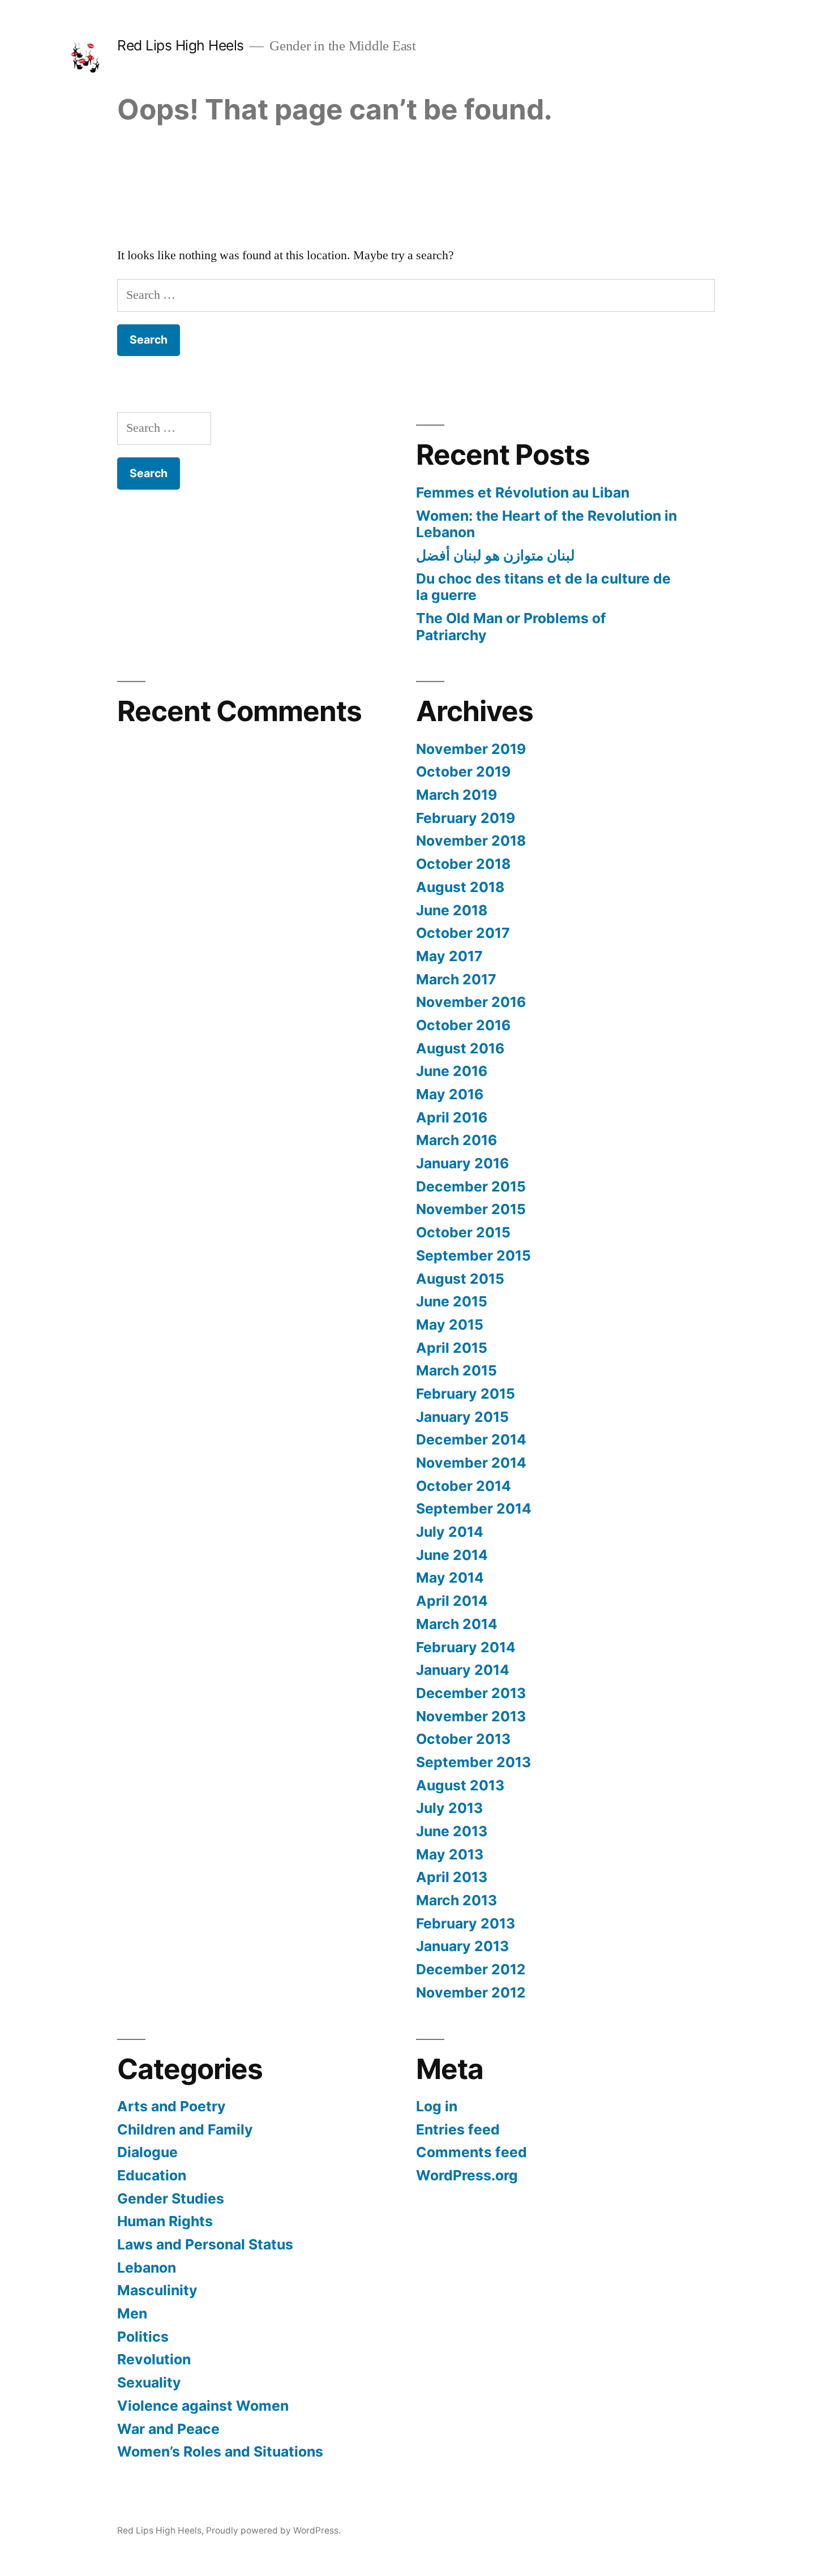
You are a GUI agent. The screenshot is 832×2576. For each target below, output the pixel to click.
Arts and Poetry (171, 2106)
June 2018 (452, 910)
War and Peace (168, 2429)
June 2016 (452, 1071)
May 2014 (450, 1578)
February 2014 (466, 1647)
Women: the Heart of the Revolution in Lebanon (546, 524)
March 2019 (456, 795)
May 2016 (450, 1094)
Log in (437, 2106)
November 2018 (471, 841)
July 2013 (449, 1808)
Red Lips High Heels (181, 45)
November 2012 (471, 1992)
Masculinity (157, 2290)
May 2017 (449, 956)
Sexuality (149, 2382)
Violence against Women (203, 2406)
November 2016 (471, 1002)
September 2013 (473, 1762)
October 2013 (463, 1739)
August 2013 (460, 1785)
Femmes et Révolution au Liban (523, 492)
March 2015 (456, 1370)
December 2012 (471, 1969)
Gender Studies (171, 2198)
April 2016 (452, 1117)
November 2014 (471, 1463)
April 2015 (452, 1348)
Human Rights (165, 2221)
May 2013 (450, 1854)
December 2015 (471, 1186)
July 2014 (450, 1532)
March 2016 (456, 1140)
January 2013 (462, 1946)
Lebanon (147, 2268)
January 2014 (463, 1670)
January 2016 (462, 1163)
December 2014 (471, 1439)
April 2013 (452, 1877)
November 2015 (471, 1209)
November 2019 (471, 749)
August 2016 (460, 1048)
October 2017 (463, 933)
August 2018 (460, 887)
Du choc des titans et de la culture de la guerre (543, 587)
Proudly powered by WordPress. (273, 2530)
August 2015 (460, 1279)
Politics (143, 2337)
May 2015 (450, 1325)
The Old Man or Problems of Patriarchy (511, 627)
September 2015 (473, 1255)
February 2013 (466, 1923)
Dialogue (147, 2152)
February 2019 (466, 818)
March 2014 (457, 1624)
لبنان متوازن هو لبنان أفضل (496, 555)
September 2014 (474, 1508)
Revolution (154, 2359)
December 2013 (471, 1693)
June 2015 (452, 1301)
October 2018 (463, 864)
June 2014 (452, 1555)
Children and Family (185, 2129)
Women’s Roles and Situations (220, 2451)
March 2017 (456, 979)
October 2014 (464, 1486)
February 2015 (466, 1394)
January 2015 (462, 1417)
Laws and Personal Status (205, 2244)
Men (132, 2313)
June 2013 (452, 1831)
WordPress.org (467, 2175)
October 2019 (463, 771)
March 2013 (456, 1900)
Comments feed (471, 2152)
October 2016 (463, 1025)
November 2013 (471, 1716)
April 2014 (452, 1601)
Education (152, 2175)
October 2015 (463, 1232)
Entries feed (458, 2129)
